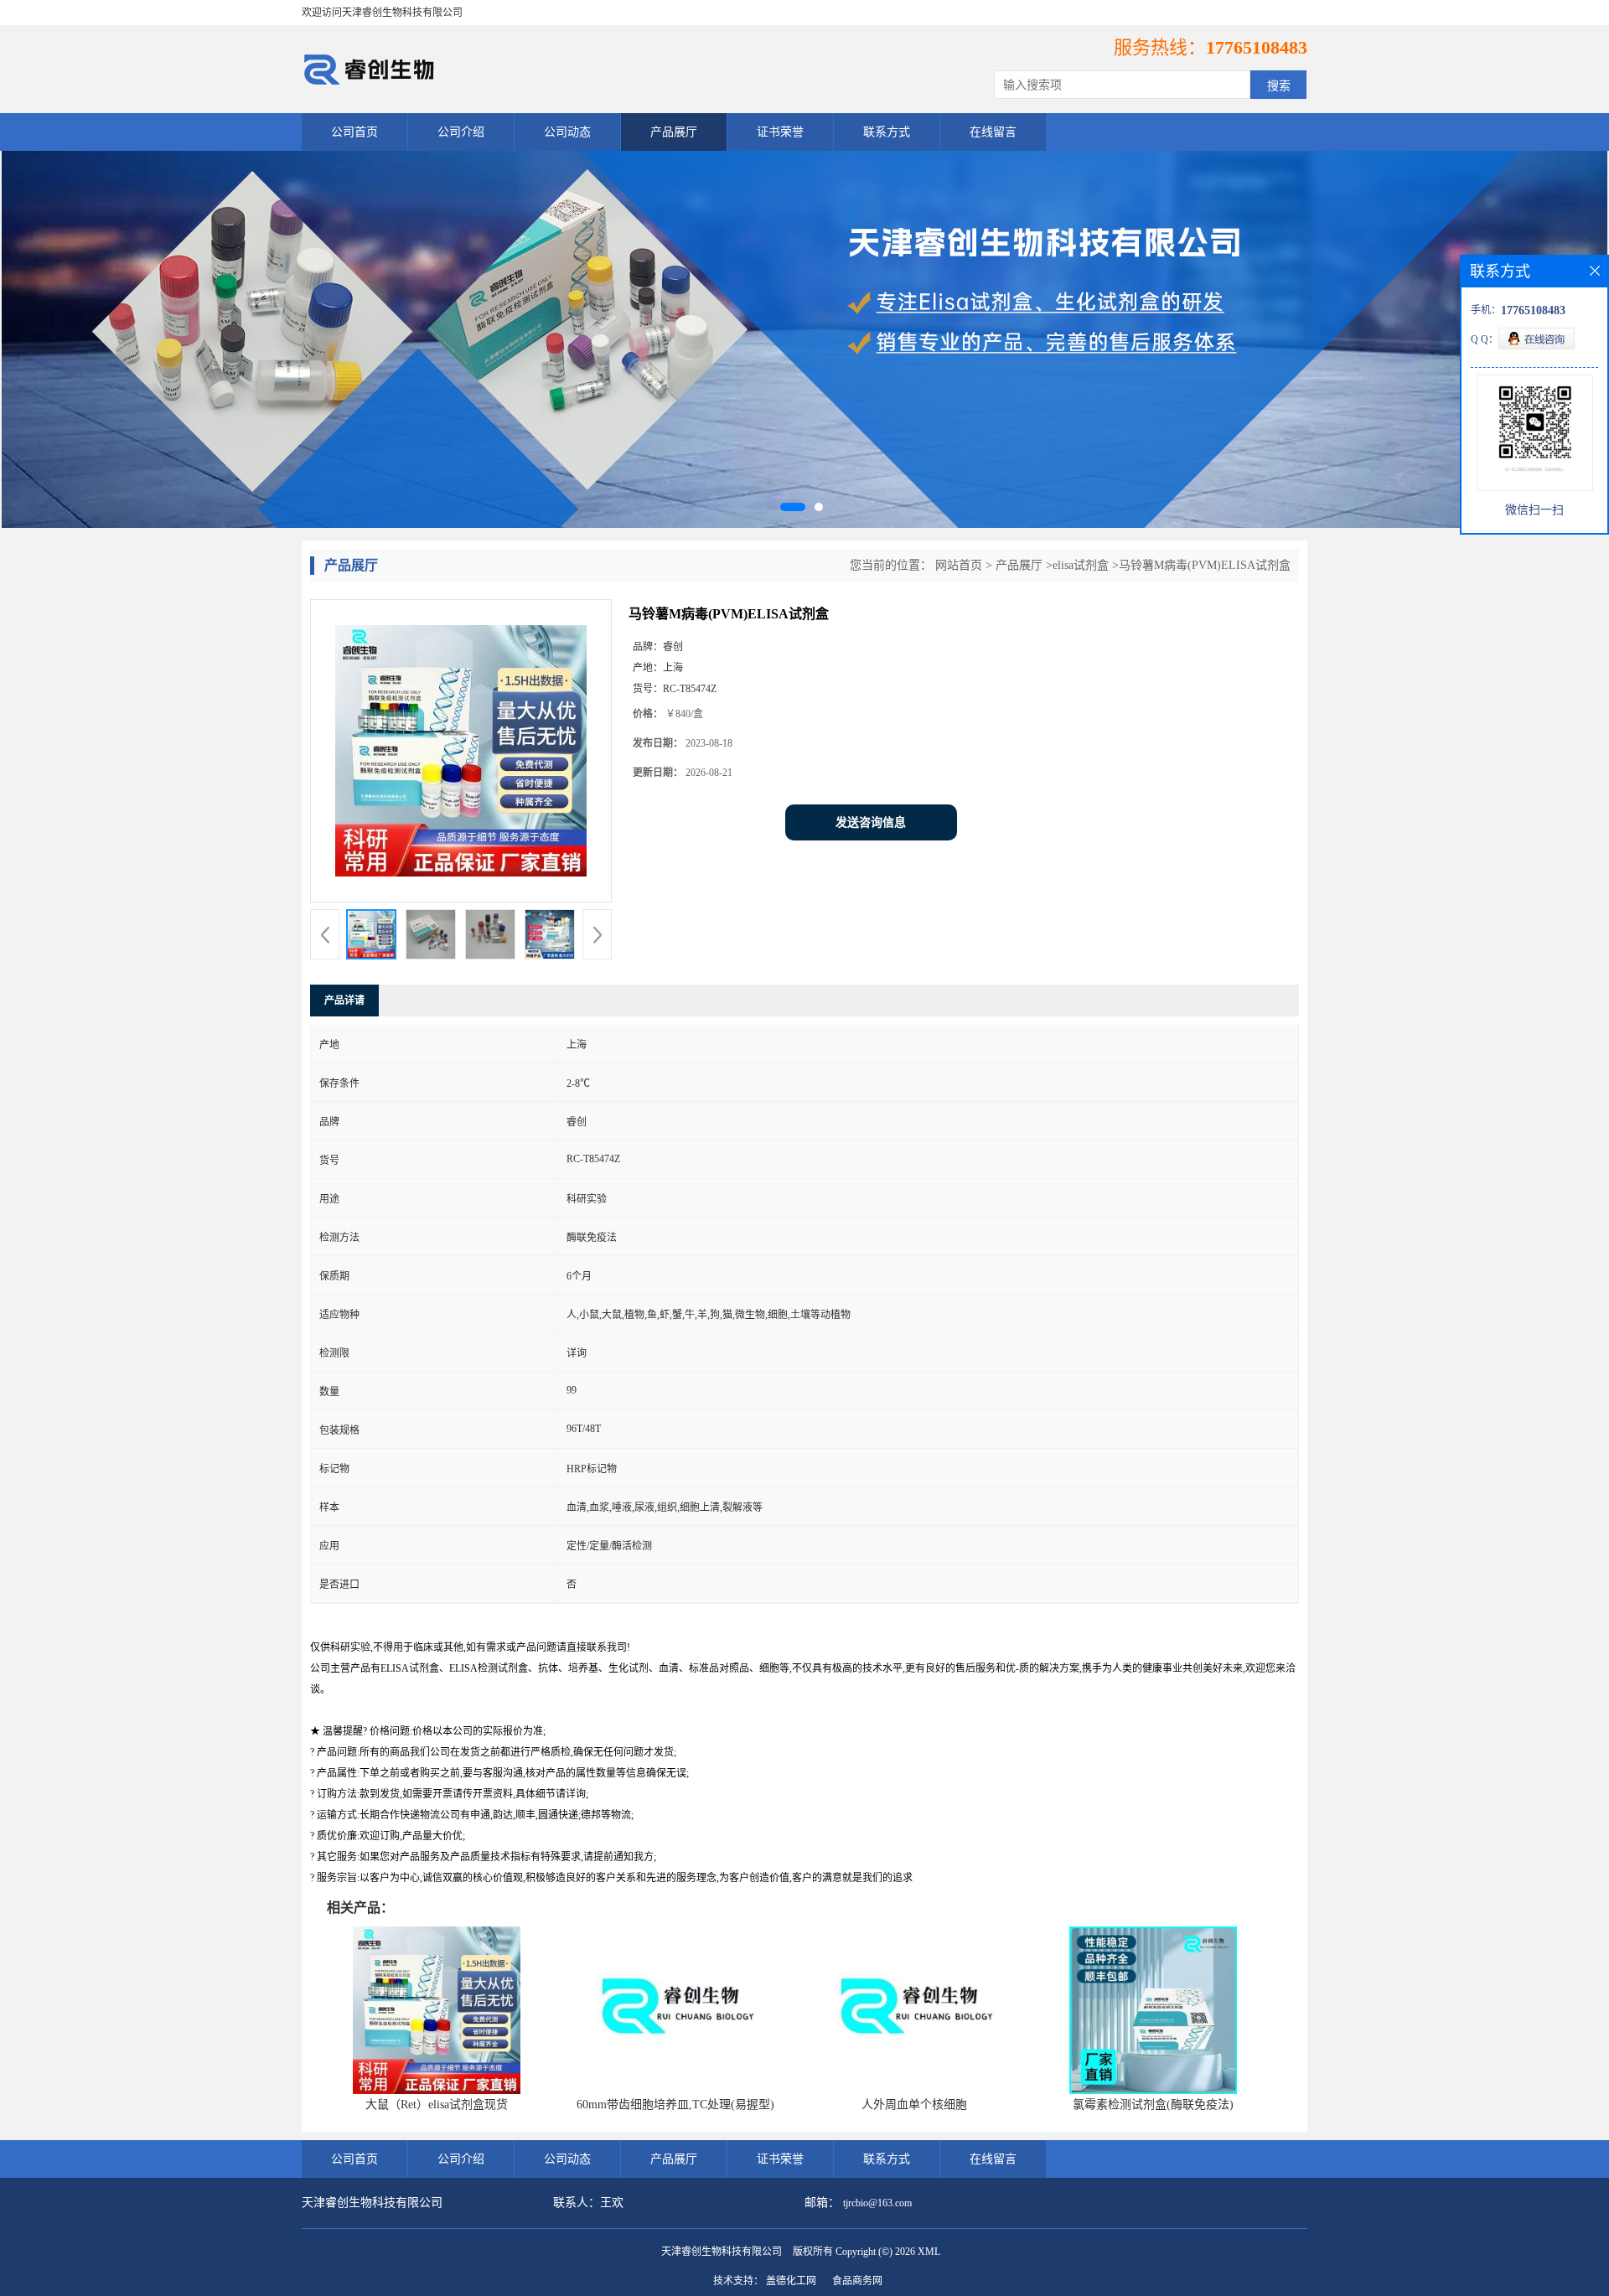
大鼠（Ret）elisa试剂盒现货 (437, 2105)
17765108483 (1257, 47)
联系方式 (887, 132)
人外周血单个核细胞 (914, 2105)
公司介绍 (461, 132)
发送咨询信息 (871, 822)
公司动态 (567, 132)
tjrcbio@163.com (877, 2203)
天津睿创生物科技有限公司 (722, 2252)
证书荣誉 (780, 132)
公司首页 (354, 132)
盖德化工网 (791, 2281)
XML (929, 2252)
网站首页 (959, 565)
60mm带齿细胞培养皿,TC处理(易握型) (675, 2105)
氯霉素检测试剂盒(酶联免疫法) (1153, 2105)
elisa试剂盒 (1081, 565)
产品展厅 (674, 132)
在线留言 (993, 132)
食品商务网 (857, 2281)
